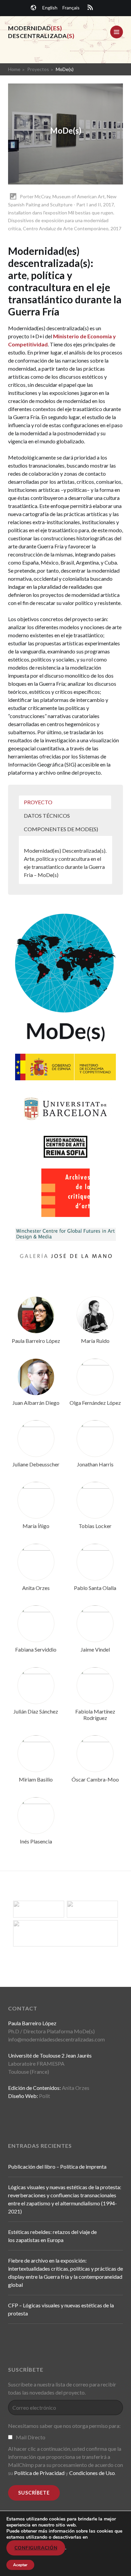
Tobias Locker (95, 1526)
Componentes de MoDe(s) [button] (61, 829)
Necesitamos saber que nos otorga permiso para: (64, 2426)
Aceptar (20, 2565)
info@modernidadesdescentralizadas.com (56, 2039)
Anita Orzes (36, 1588)
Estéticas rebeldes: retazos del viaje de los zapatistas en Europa (52, 2236)
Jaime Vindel (95, 1649)
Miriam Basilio (36, 1779)
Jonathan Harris (95, 1464)
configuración (36, 2548)
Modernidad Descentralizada (41, 32)
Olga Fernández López (95, 1403)
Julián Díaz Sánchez (36, 1711)
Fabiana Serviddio (36, 1649)
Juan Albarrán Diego (36, 1403)
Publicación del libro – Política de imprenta (57, 2166)
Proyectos (38, 69)
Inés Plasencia (36, 1841)
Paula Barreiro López (36, 1341)
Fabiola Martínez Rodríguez (95, 1715)
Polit (45, 2096)
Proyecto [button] (38, 802)
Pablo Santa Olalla (95, 1588)
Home (14, 69)
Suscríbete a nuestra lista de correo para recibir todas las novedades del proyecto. (62, 2388)
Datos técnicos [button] (47, 816)
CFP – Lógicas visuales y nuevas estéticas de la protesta (61, 2309)
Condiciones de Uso (92, 2473)
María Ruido (95, 1341)
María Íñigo (36, 1526)
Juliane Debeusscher (36, 1464)
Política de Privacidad (39, 2473)
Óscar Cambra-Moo (95, 1779)
